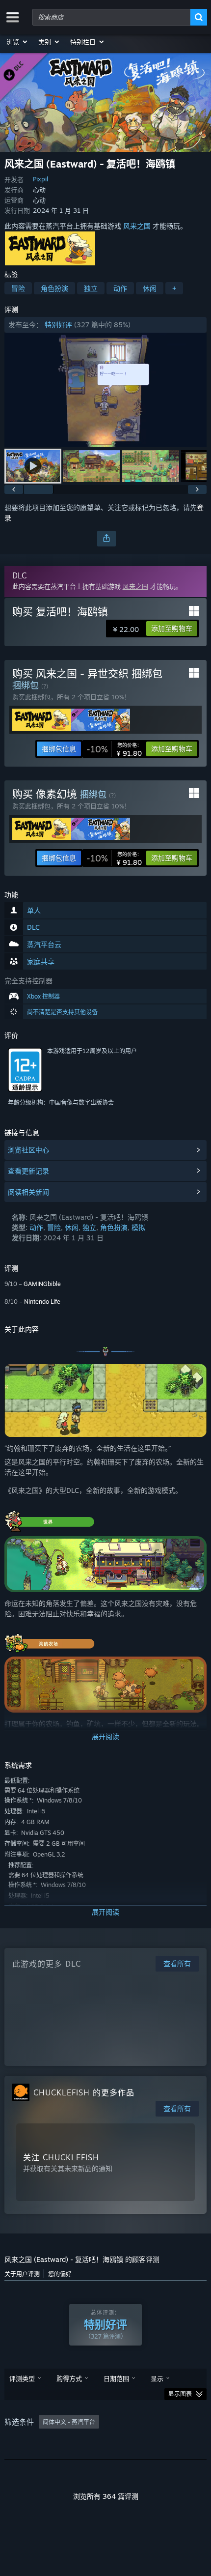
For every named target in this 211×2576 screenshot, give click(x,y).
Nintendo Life (42, 1302)
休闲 (150, 288)
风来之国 (137, 226)
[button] (17, 42)
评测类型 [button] (22, 2378)
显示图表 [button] (180, 2394)
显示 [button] (157, 2378)
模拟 (138, 1227)
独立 (91, 288)
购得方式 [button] (69, 2378)
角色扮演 (54, 288)
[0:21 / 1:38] (106, 390)
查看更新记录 (28, 1171)
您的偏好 (60, 2274)
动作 (120, 288)
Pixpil (40, 179)
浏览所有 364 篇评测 (106, 2496)
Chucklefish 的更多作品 (84, 2092)
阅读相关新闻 (28, 1192)
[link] (114, 749)
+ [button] (174, 288)
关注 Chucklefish (61, 2157)
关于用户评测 (22, 2274)
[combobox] (111, 17)
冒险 (18, 288)
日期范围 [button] (116, 2378)
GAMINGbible (42, 1284)
